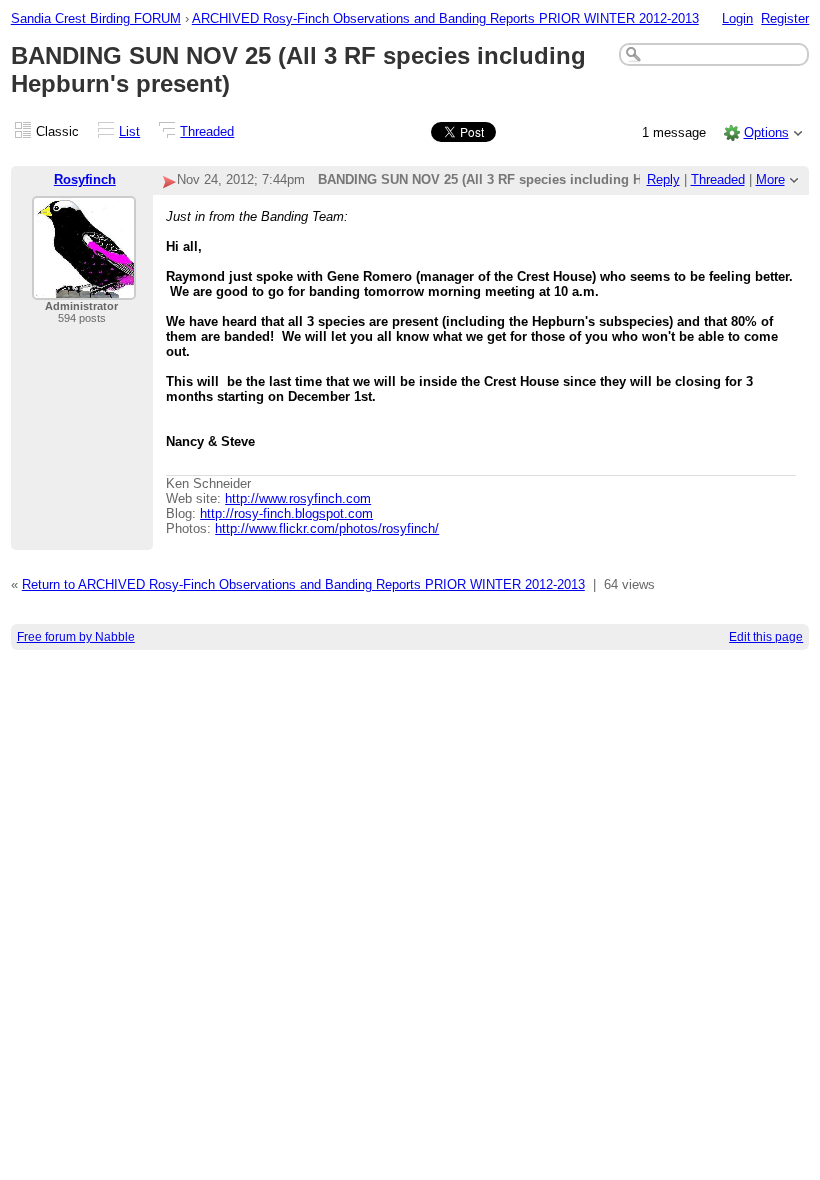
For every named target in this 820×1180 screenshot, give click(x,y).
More (770, 179)
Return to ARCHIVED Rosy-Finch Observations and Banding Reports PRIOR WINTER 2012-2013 (303, 584)
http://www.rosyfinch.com (298, 498)
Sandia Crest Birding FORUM (96, 18)
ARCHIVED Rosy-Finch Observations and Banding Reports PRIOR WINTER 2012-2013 (445, 18)
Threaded (207, 131)
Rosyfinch (85, 179)
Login (737, 18)
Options (766, 132)
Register (785, 18)
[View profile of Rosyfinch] (84, 287)
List (129, 131)
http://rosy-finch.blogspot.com (286, 513)
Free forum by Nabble (76, 637)
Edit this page (766, 637)
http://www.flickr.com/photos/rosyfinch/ (327, 528)
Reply (663, 179)
